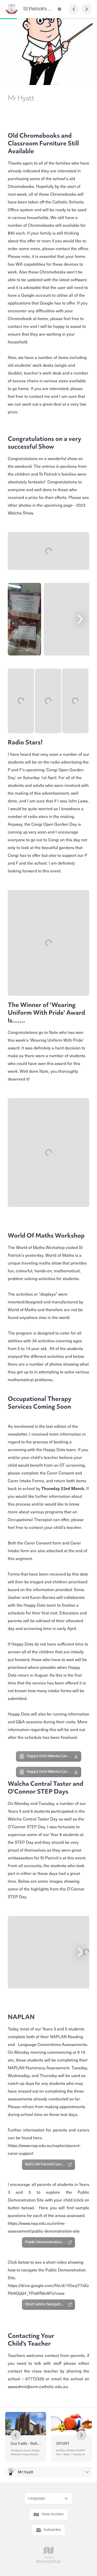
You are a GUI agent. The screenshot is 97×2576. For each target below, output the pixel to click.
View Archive (53, 2514)
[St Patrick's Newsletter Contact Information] (59, 9)
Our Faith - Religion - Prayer (26, 2444)
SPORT (63, 2444)
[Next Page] (87, 9)
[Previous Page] (74, 9)
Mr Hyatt (25, 2472)
